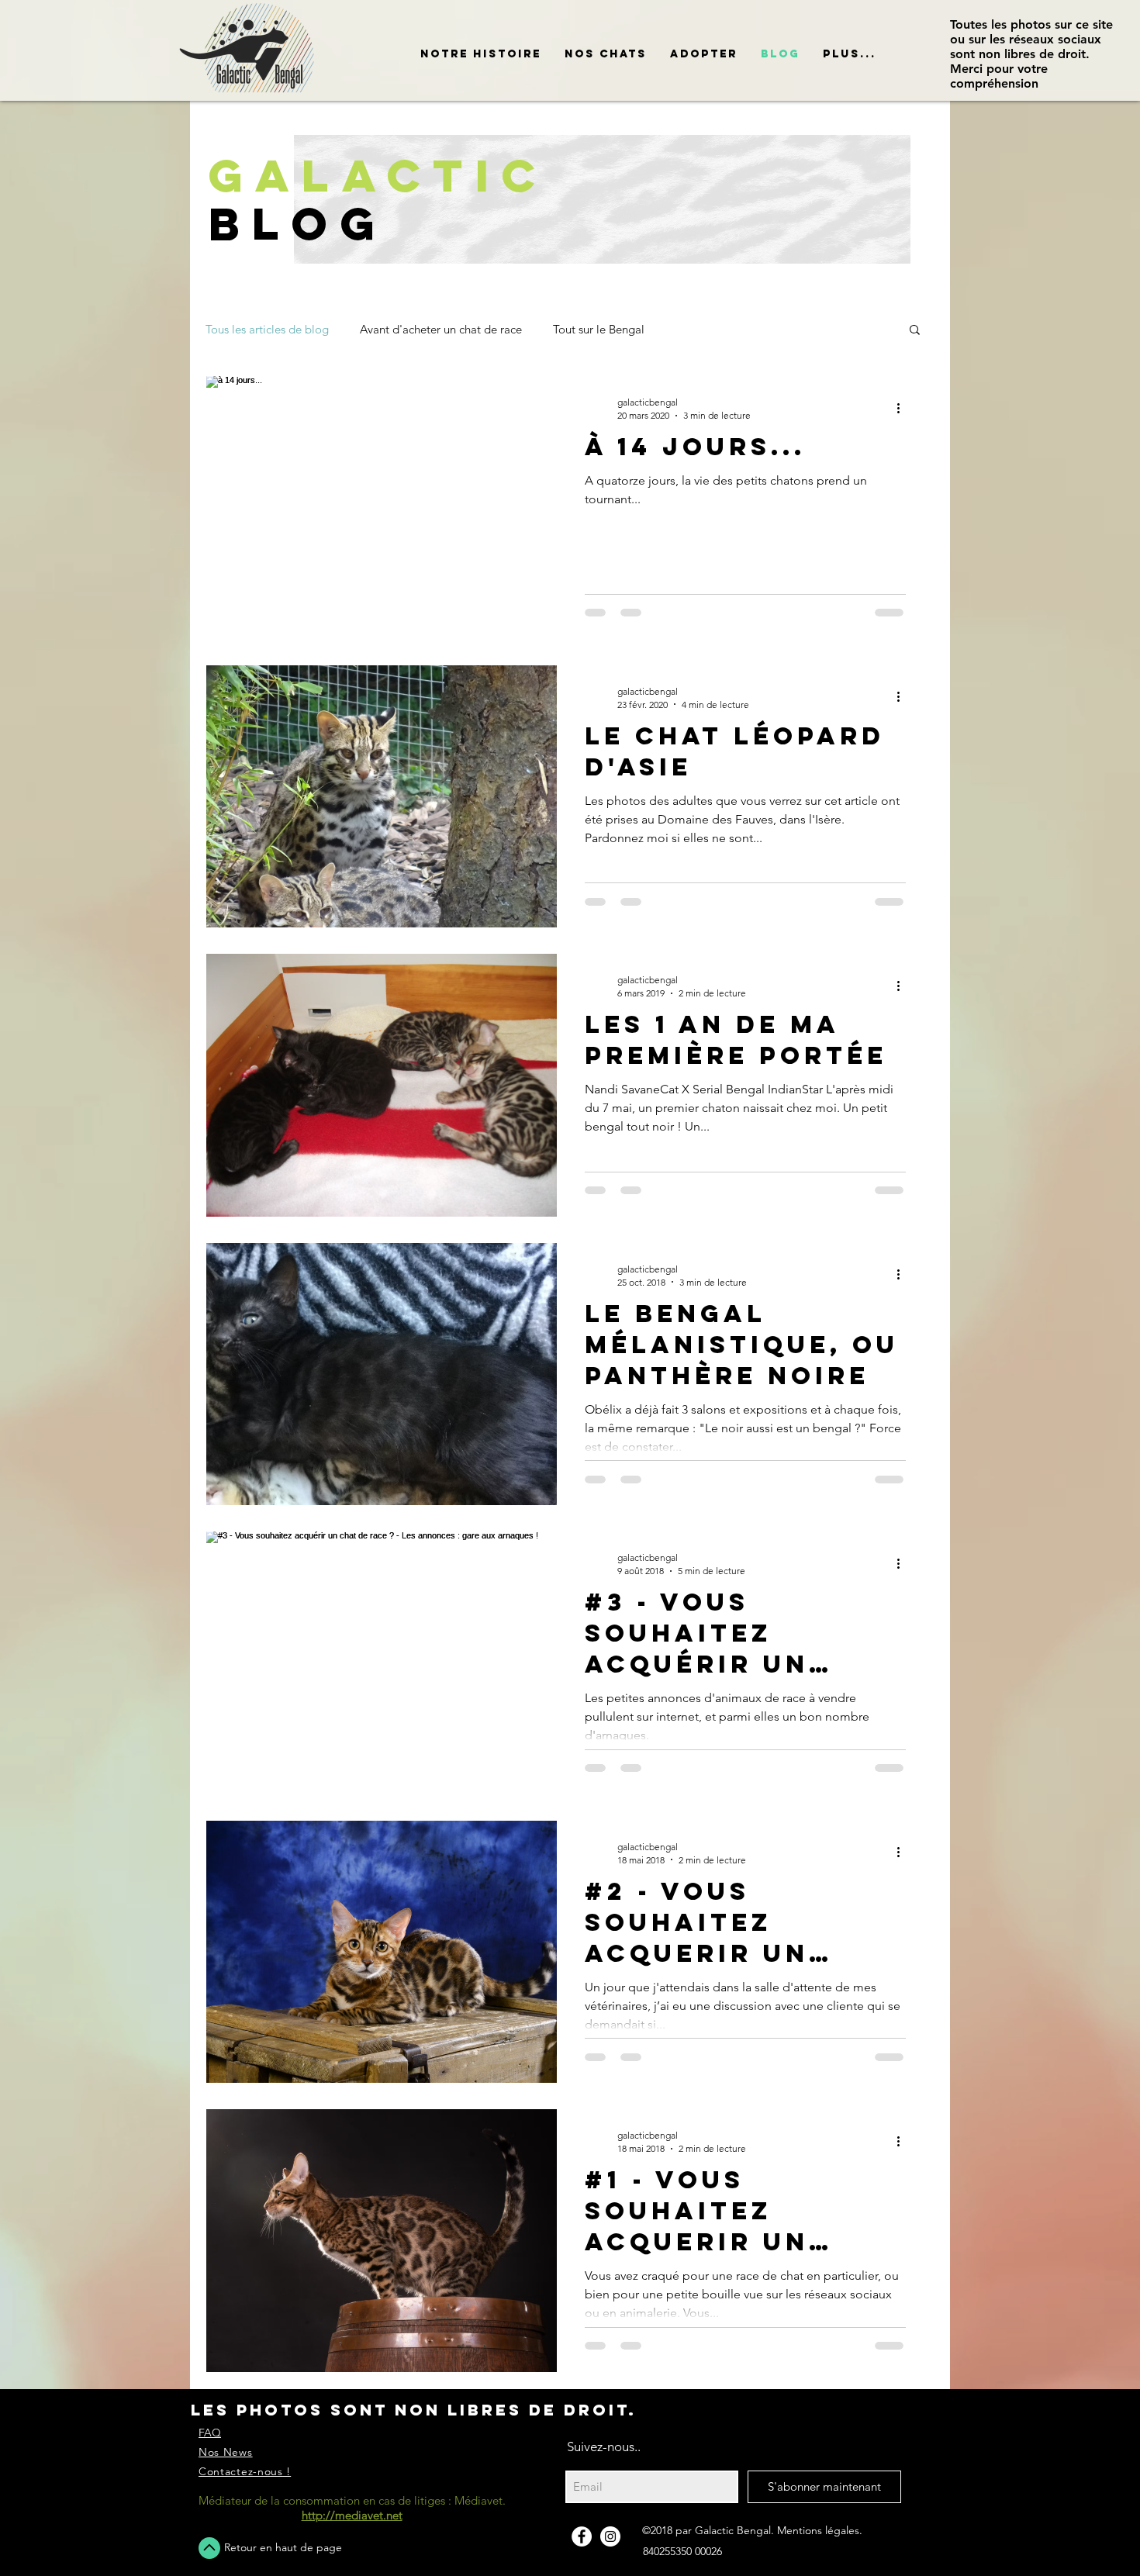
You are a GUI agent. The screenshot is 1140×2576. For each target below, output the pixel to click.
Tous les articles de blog (267, 329)
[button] (606, 54)
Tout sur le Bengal (599, 329)
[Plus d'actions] (903, 408)
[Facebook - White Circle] (582, 2536)
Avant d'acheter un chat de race (441, 329)
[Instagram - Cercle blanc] (610, 2536)
